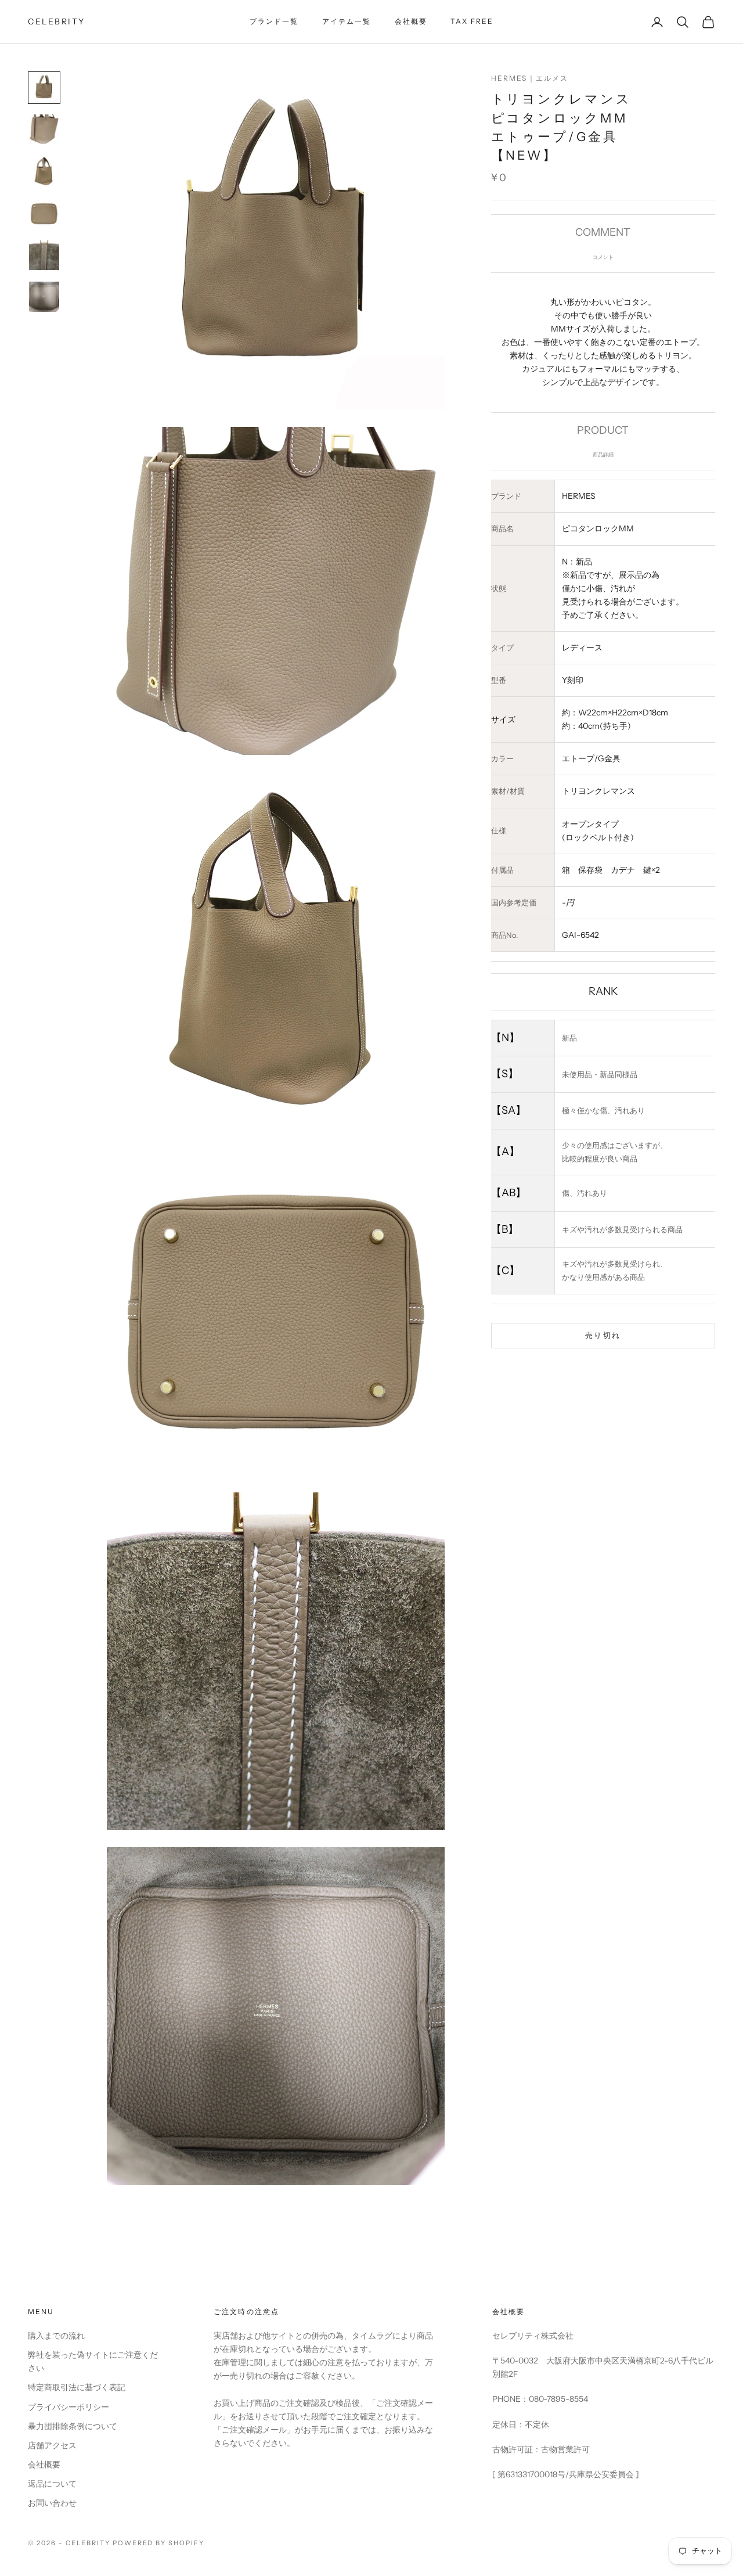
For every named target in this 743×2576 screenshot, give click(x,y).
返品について (52, 2484)
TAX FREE (472, 21)
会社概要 (411, 21)
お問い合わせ (52, 2503)
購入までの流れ (56, 2336)
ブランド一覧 (274, 21)
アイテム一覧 (347, 21)
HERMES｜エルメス (530, 78)
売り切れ (603, 1335)
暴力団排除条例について (73, 2426)
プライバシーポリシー (68, 2407)
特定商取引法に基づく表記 (77, 2387)
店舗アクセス (52, 2445)
